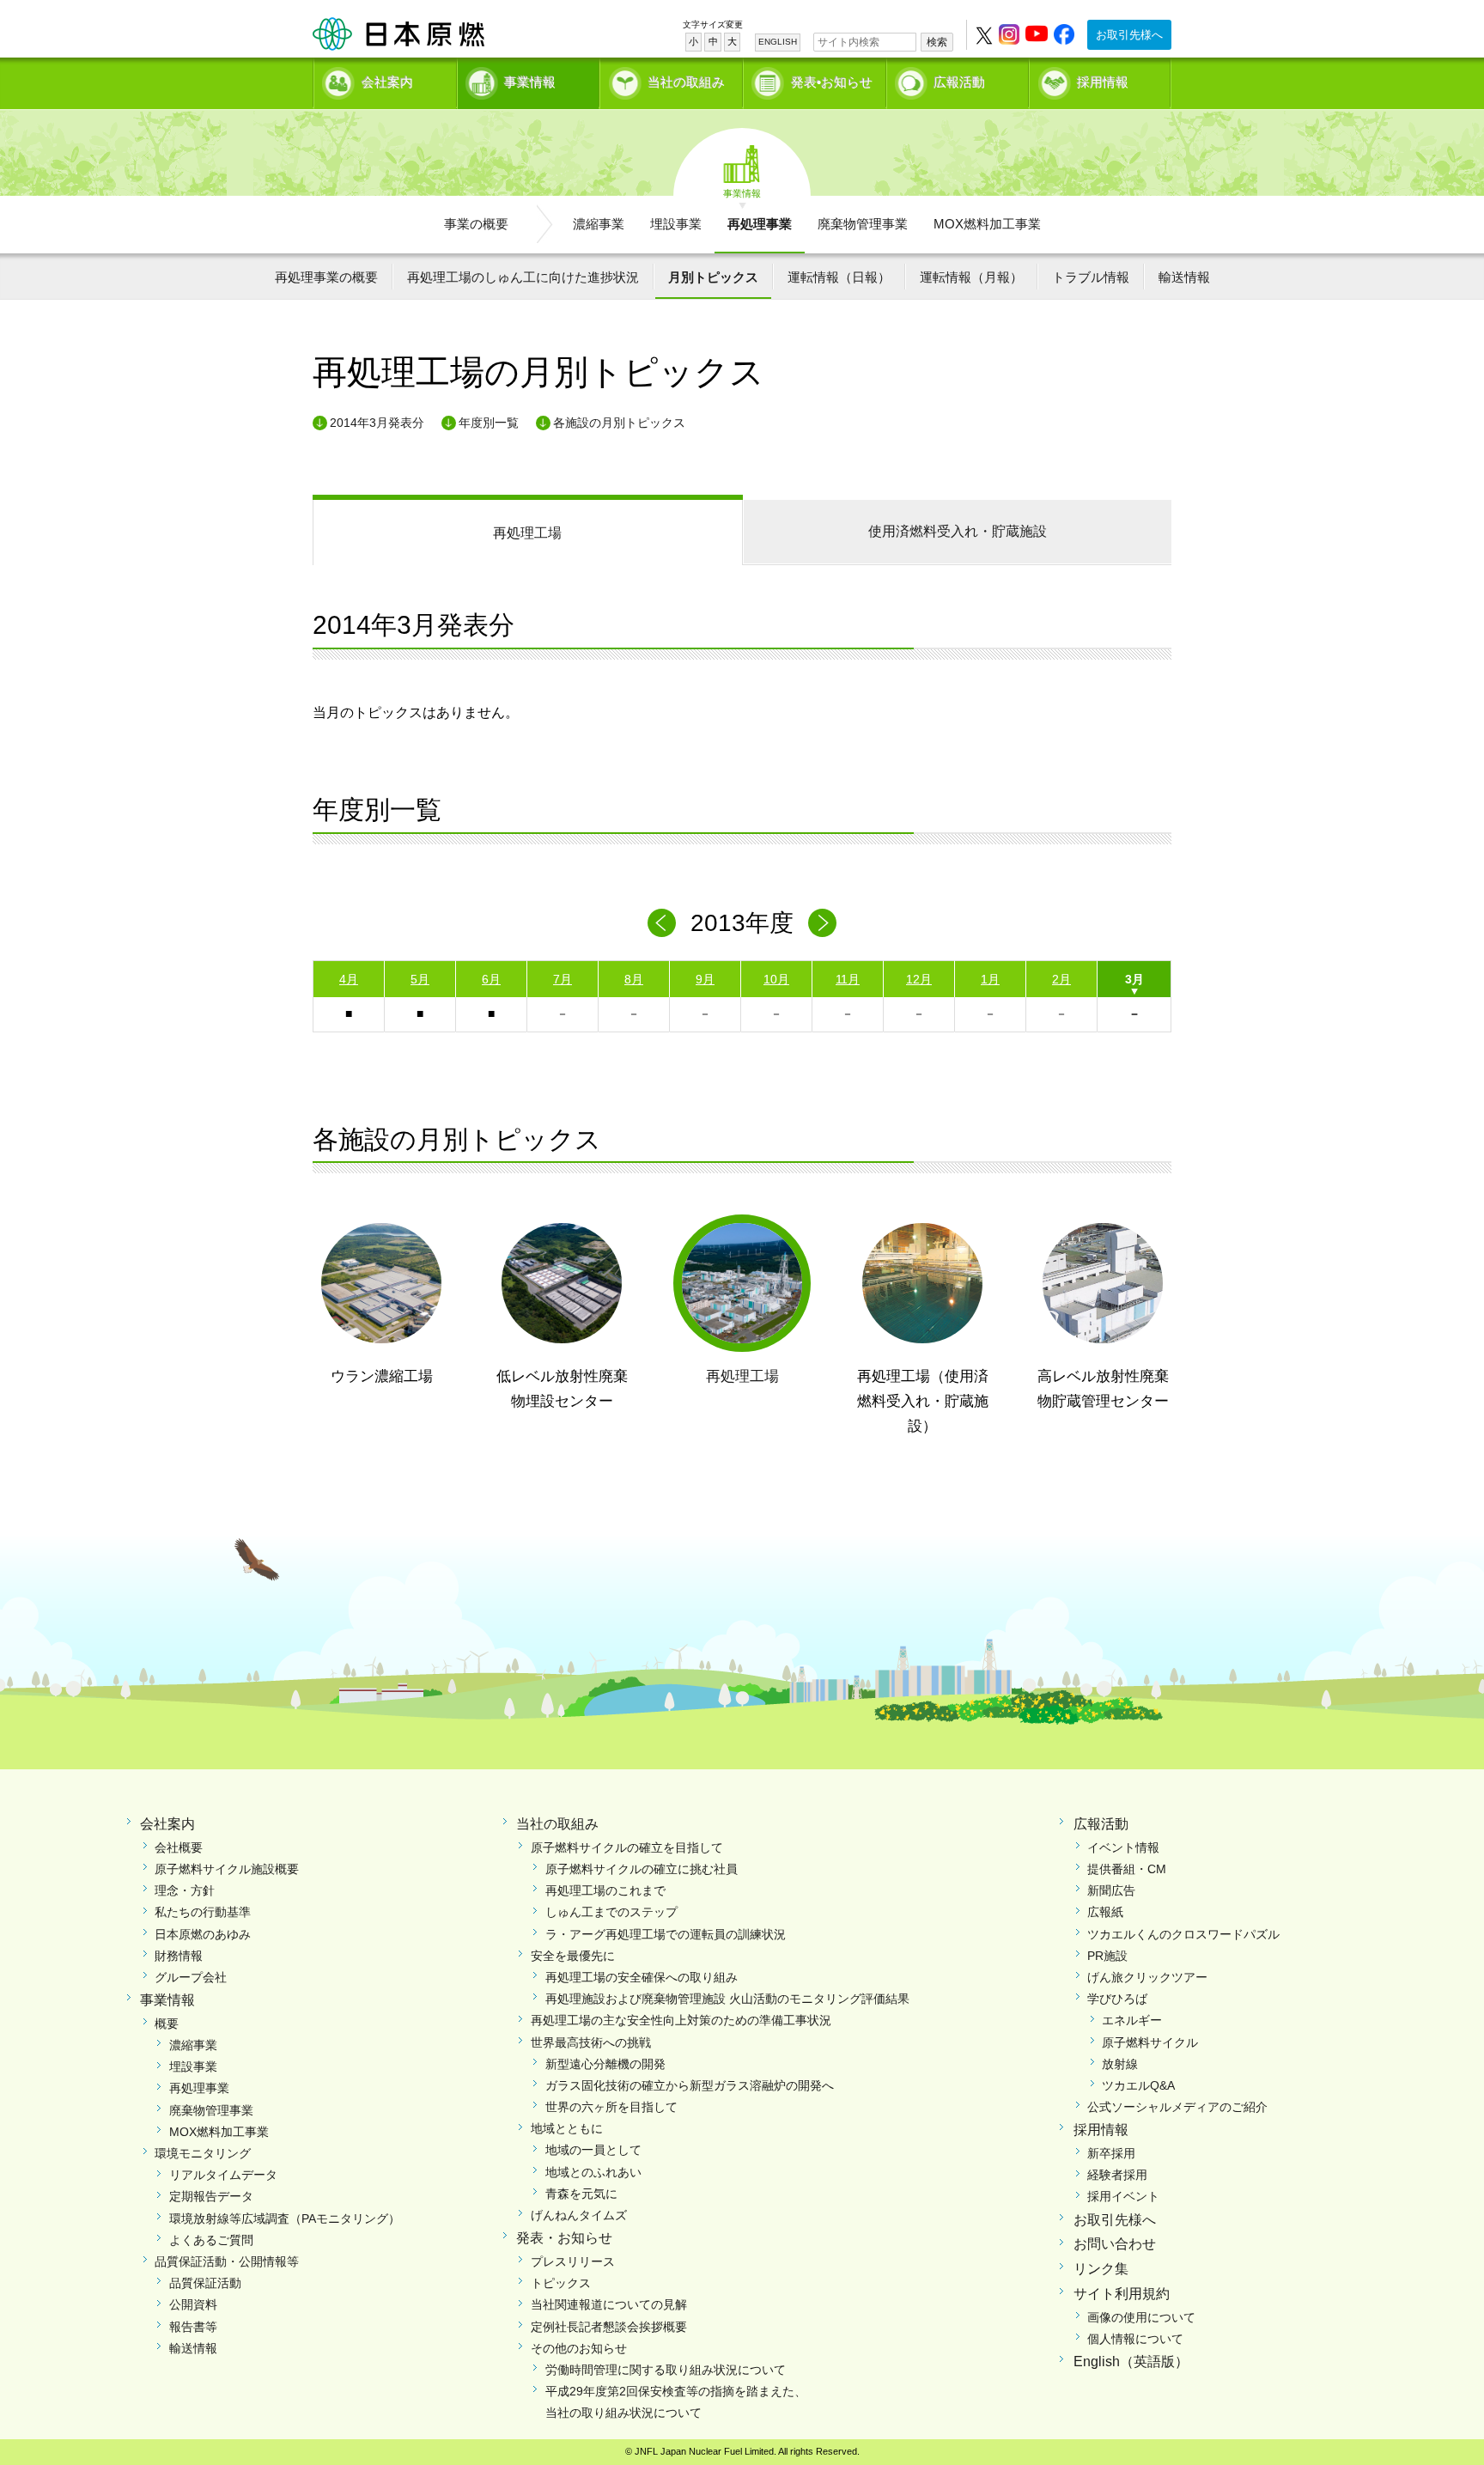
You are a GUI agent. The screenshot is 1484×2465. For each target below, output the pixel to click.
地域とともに (567, 2128)
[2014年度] (822, 923)
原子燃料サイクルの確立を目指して (627, 1847)
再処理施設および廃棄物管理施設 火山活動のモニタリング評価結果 (727, 1999)
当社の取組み (686, 82)
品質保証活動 (205, 2283)
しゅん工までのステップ (611, 1912)
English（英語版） (1131, 2362)
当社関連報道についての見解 (609, 2304)
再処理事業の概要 (326, 277)
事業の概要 (476, 224)
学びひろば (1117, 1999)
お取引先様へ (1129, 35)
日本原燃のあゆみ (203, 1934)
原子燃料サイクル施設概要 (227, 1869)
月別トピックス (713, 277)
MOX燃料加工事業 (987, 224)
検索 (937, 42)
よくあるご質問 (211, 2240)
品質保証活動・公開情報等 (227, 2261)
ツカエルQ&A (1138, 2085)
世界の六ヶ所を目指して (611, 2107)
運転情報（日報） (839, 277)
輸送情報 (1184, 277)
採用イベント (1123, 2196)
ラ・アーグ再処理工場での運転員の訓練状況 (666, 1934)
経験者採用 (1117, 2175)
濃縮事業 (599, 224)
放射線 (1120, 2064)
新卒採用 (1111, 2153)
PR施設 (1107, 1956)
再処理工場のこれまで (605, 1890)
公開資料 (193, 2304)
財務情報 (179, 1956)
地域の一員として (593, 2150)
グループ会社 (191, 1977)
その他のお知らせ (579, 2348)
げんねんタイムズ (579, 2215)
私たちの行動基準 (203, 1912)
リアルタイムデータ (223, 2175)
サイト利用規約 (1122, 2294)
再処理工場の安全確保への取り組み (642, 1977)
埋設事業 (676, 224)
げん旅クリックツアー (1147, 1977)
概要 (167, 2024)
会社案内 (387, 82)
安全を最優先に (573, 1956)
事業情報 (530, 82)
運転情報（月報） (971, 277)
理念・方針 (185, 1890)
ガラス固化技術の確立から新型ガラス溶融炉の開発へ (690, 2085)
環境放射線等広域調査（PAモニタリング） (285, 2218)
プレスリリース (573, 2261)
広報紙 (1105, 1912)
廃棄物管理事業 (863, 224)
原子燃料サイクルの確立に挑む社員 (642, 1869)
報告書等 (193, 2327)
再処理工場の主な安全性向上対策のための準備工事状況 (681, 2020)
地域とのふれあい (593, 2172)
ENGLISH (778, 42)
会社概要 (179, 1847)
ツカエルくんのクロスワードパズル (1183, 1934)
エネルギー (1132, 2020)
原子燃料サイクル (1150, 2042)
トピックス (561, 2283)
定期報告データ (211, 2196)
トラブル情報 (1091, 277)
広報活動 (959, 82)
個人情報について (1135, 2339)
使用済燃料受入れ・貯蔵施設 (958, 531)
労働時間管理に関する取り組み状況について (666, 2370)
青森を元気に (581, 2194)
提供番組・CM (1127, 1869)
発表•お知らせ (832, 82)
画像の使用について (1141, 2317)
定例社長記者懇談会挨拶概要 (609, 2327)
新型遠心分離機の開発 (605, 2064)
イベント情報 (1123, 1847)
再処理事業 (760, 224)
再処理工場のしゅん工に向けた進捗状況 (523, 277)
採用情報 (1103, 82)
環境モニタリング (203, 2153)
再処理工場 (527, 533)
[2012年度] (662, 923)
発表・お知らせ (564, 2238)
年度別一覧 (489, 423)
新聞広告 (1111, 1890)
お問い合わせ (1115, 2244)
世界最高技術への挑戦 (591, 2042)
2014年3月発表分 (377, 423)
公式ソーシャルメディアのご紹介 (1177, 2107)
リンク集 (1101, 2269)
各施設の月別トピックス (619, 423)
